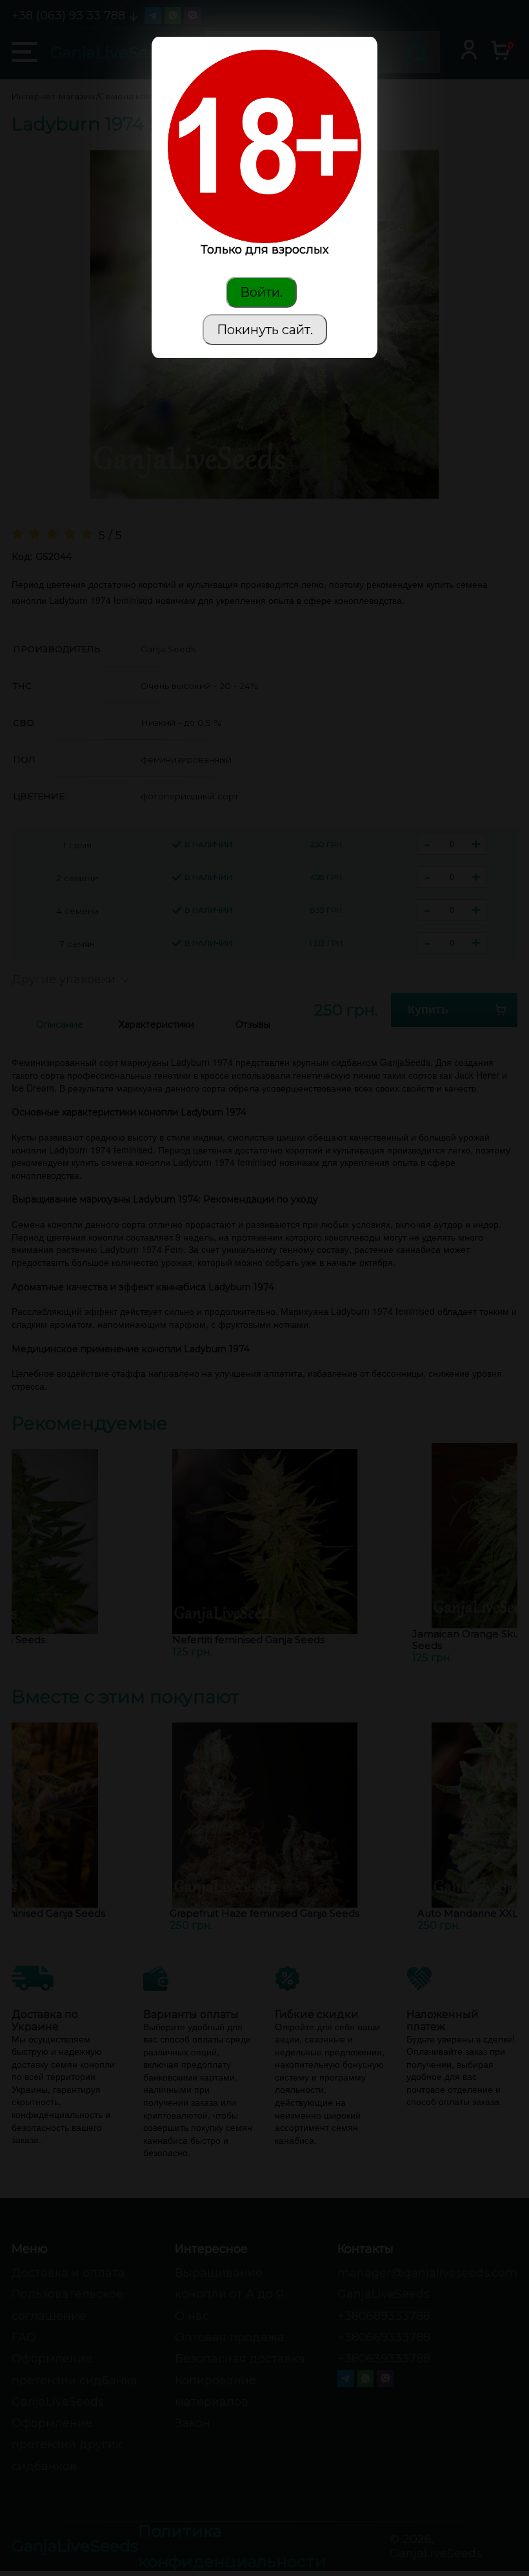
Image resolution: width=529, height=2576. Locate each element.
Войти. (261, 292)
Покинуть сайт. (265, 330)
